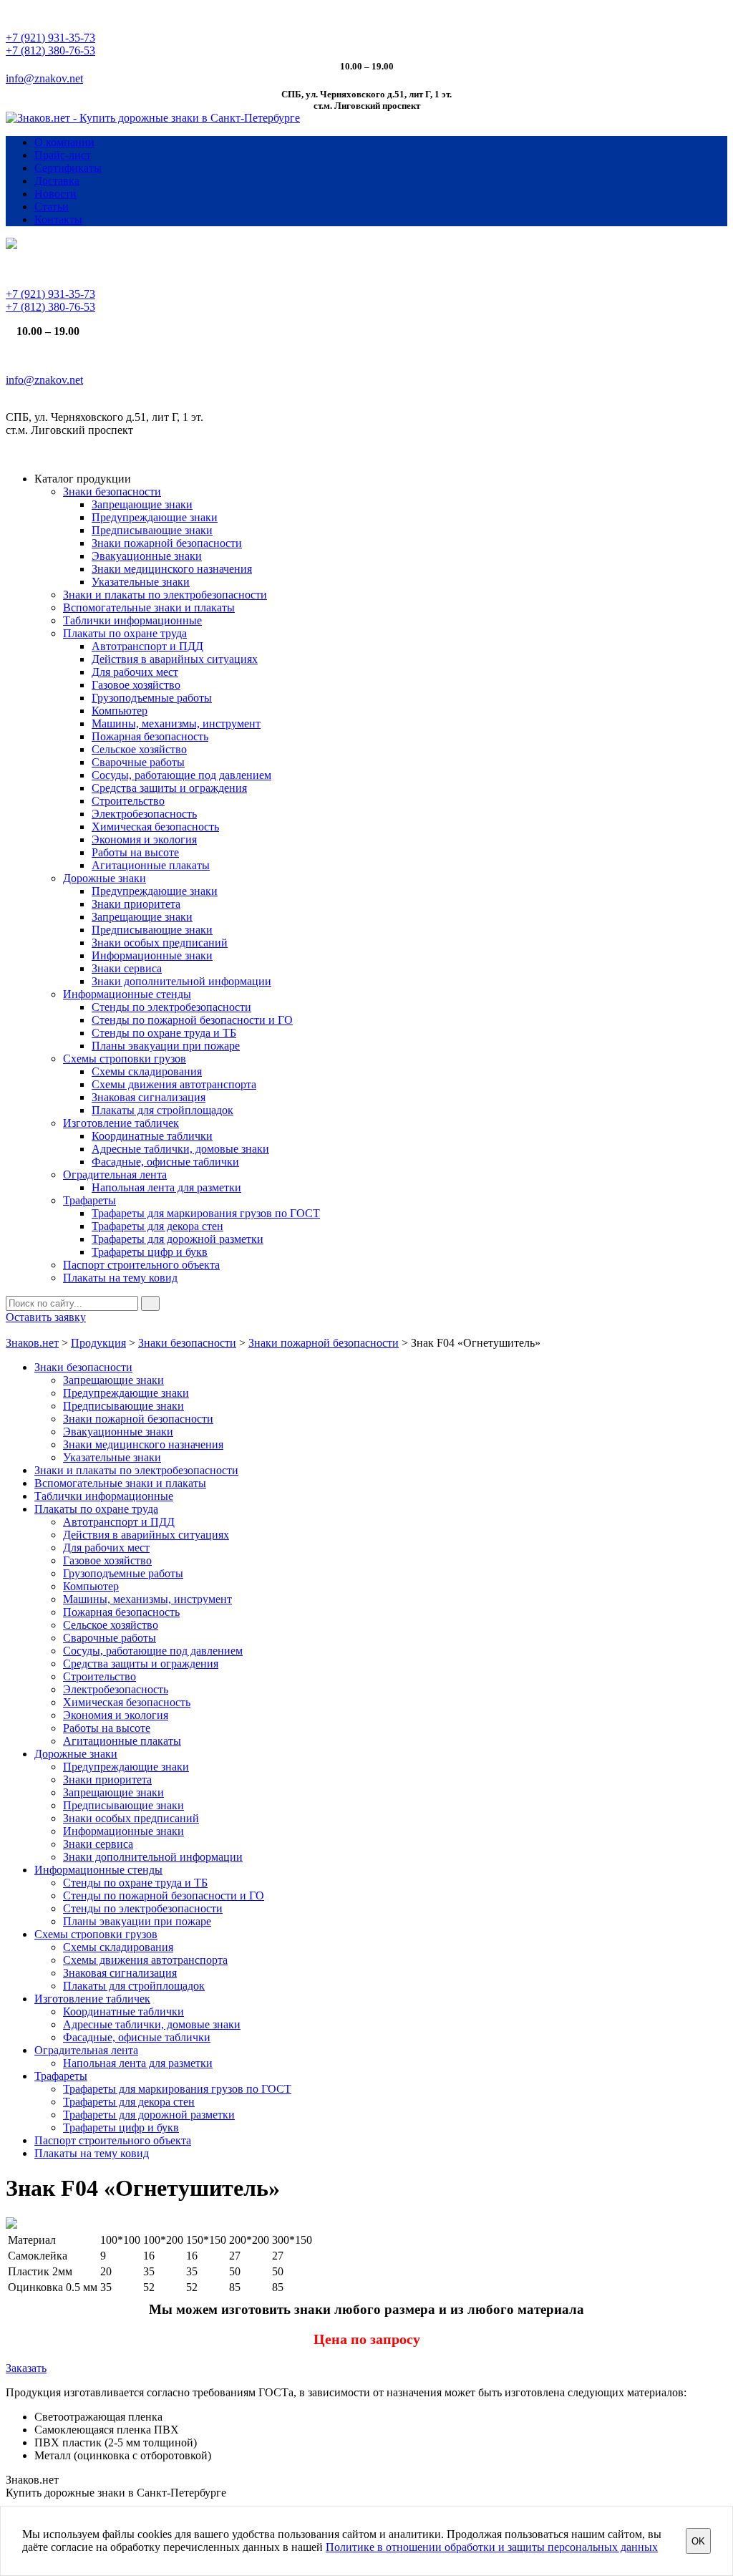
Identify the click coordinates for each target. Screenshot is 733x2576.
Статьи (52, 207)
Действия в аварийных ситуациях (175, 659)
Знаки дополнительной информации (181, 981)
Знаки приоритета (136, 904)
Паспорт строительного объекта (141, 1265)
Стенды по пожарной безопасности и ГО (192, 1020)
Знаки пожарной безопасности (167, 543)
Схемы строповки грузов (125, 1059)
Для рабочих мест (135, 672)
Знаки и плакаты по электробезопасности (165, 595)
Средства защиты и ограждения (169, 788)
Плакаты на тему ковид (120, 1278)
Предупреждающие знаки (155, 517)
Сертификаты (68, 168)
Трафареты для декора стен (157, 1226)
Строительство (128, 801)
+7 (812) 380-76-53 (50, 50)
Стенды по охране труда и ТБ (164, 1033)
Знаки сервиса (127, 968)
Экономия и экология (144, 839)
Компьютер (120, 711)
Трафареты (89, 1200)
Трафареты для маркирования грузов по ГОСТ (206, 1213)
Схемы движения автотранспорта (174, 1084)
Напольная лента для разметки (166, 1187)
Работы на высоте (135, 852)
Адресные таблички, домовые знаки (180, 1149)
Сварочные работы (138, 762)
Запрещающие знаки (142, 504)
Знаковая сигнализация (149, 1097)
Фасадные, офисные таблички (165, 1162)
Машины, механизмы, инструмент (176, 723)
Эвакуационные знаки (147, 556)
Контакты (58, 219)
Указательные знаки (141, 582)
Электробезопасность (144, 814)
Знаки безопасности (112, 492)
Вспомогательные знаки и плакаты (149, 607)
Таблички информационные (132, 620)
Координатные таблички (152, 1136)
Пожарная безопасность (150, 736)
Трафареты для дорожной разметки (178, 1239)
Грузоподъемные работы (152, 698)
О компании (64, 142)
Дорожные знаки (105, 878)
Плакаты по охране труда (125, 633)
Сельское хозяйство (139, 749)
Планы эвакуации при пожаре (166, 1046)
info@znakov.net (44, 78)
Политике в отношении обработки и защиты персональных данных (492, 2547)
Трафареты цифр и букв (150, 1252)
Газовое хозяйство (136, 685)
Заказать (26, 2368)
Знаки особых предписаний (160, 943)
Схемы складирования (147, 1071)
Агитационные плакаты (151, 865)
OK (698, 2541)
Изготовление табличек (121, 1123)
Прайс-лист (63, 155)
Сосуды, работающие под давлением (181, 775)
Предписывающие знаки (152, 530)
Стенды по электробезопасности (171, 1007)
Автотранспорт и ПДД (147, 646)
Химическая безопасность (155, 827)
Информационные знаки (152, 955)
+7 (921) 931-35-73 (50, 38)
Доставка (57, 181)
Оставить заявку (46, 1317)
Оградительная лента (115, 1175)
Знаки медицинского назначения (172, 569)
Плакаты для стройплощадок (162, 1110)
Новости (55, 194)
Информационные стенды (127, 994)
